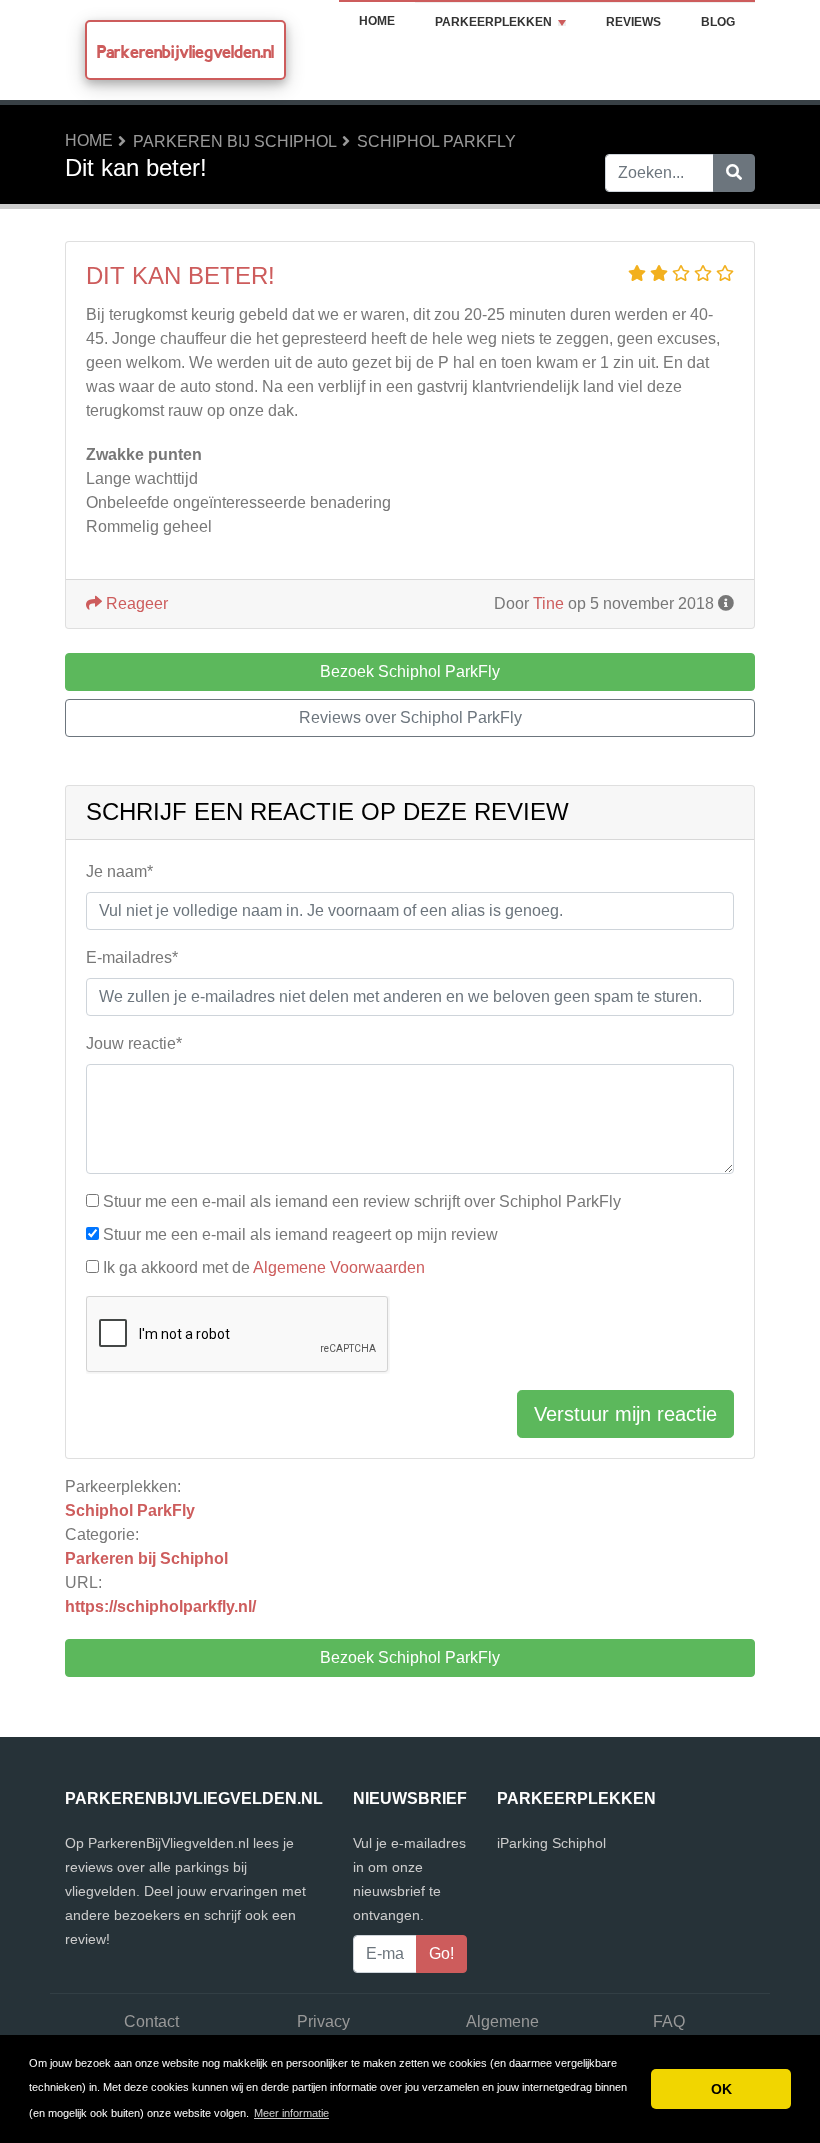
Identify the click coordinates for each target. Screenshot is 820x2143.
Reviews (633, 22)
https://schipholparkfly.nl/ (160, 1606)
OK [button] (721, 2089)
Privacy (323, 2021)
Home (377, 21)
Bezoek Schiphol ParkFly (410, 1657)
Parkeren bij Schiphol (235, 141)
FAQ (669, 2021)
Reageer (135, 603)
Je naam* (119, 871)
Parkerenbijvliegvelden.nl (185, 51)
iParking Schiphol (551, 1843)
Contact (151, 2021)
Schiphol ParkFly (436, 141)
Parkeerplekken (493, 22)
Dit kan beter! (180, 275)
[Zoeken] (734, 173)
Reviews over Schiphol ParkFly (410, 717)
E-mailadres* (132, 957)
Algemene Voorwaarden (339, 1267)
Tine (548, 603)
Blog (718, 22)
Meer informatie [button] (291, 2113)
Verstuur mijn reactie (625, 1414)
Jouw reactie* (134, 1043)
